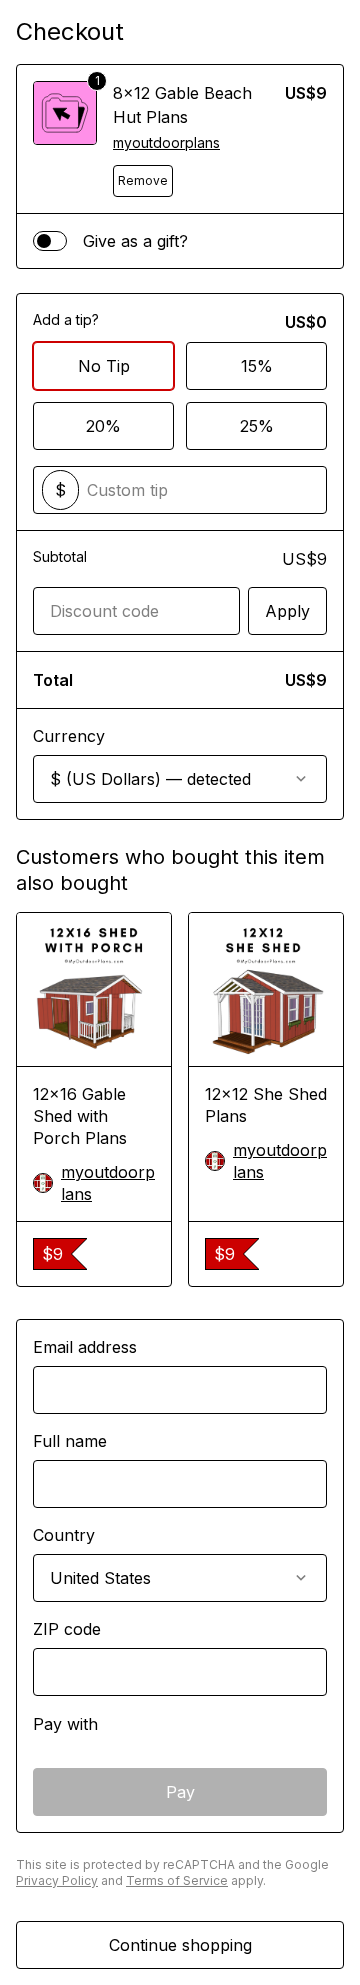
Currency (69, 736)
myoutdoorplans (166, 142)
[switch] (50, 241)
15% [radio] (257, 366)
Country (64, 1535)
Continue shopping (180, 1945)
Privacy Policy (57, 1880)
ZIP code (67, 1629)
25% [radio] (257, 426)
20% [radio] (103, 426)
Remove (143, 180)
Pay (180, 1792)
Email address (85, 1347)
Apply (287, 611)
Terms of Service (177, 1880)
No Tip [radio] (104, 366)
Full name (70, 1441)
